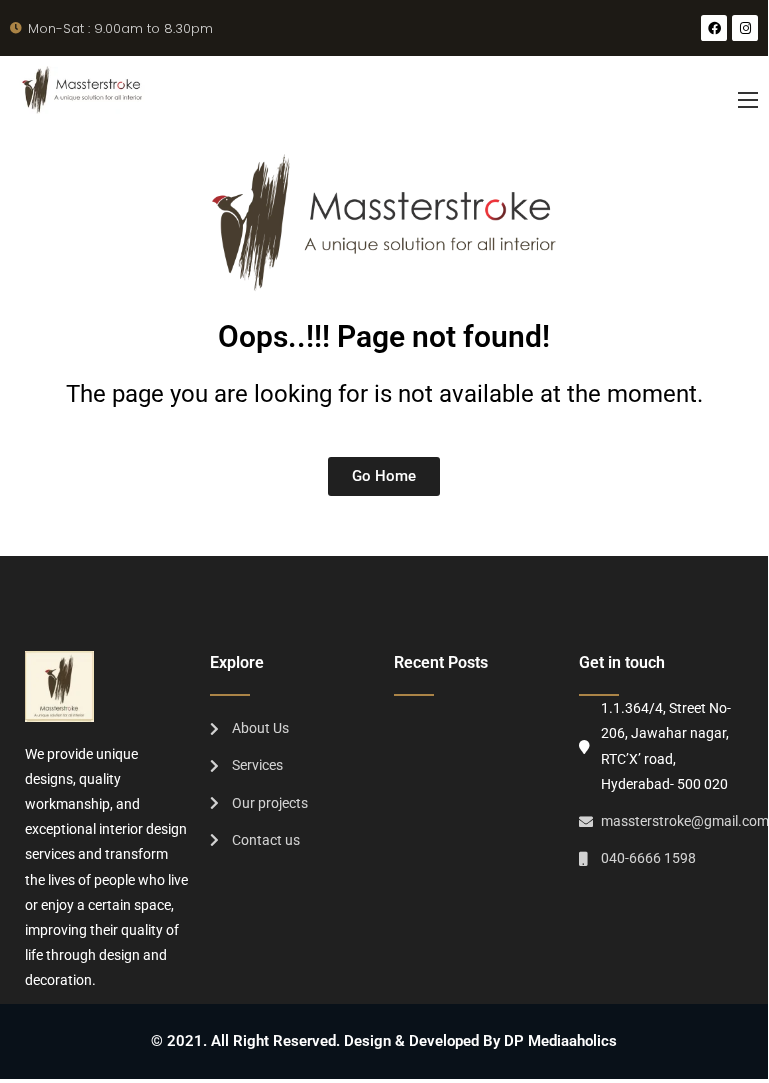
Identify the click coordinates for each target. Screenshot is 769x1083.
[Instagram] (745, 28)
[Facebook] (714, 28)
